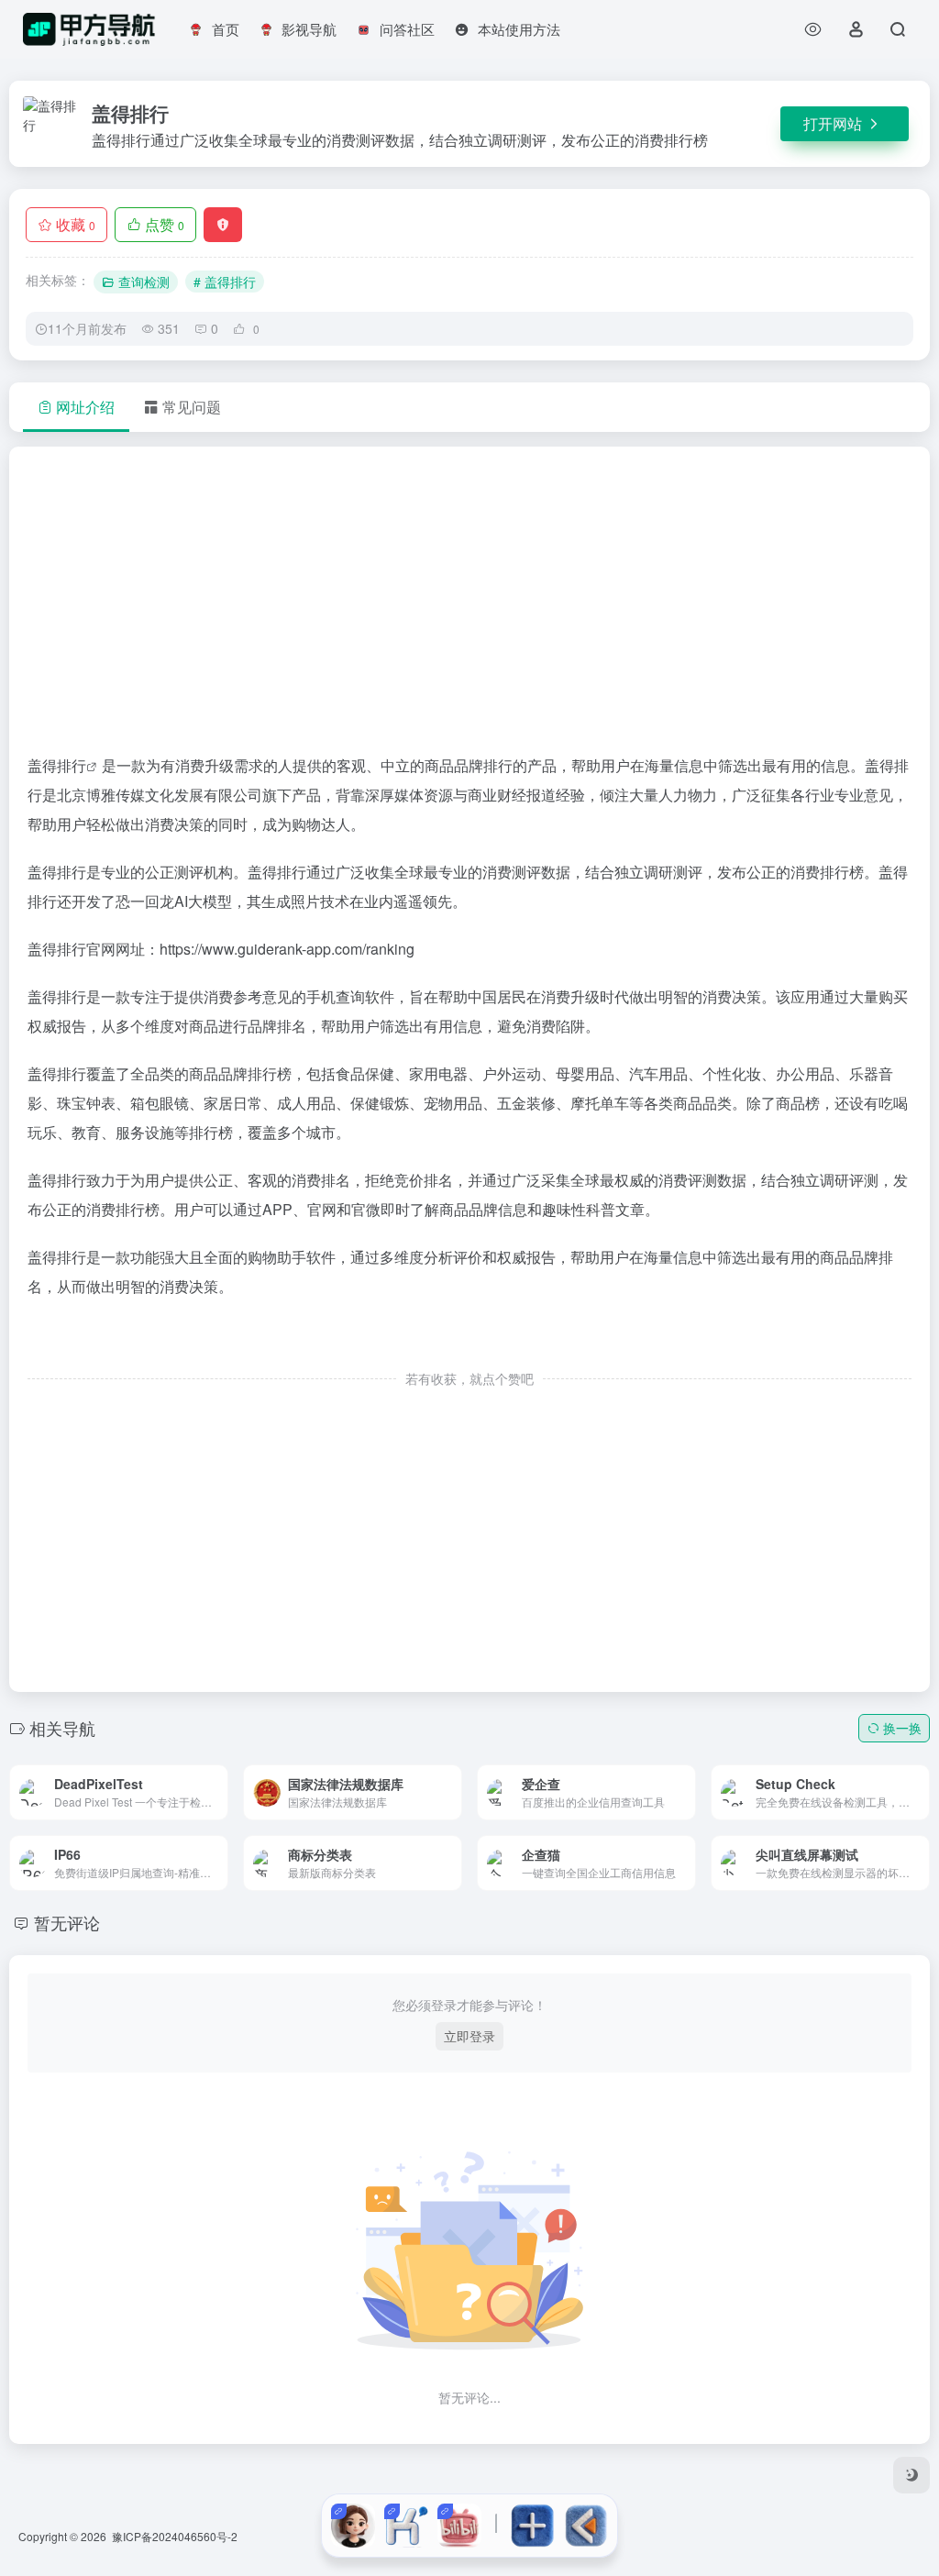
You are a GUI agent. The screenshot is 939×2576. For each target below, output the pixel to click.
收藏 (76, 224)
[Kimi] (406, 2526)
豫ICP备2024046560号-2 (175, 2536)
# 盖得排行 (225, 282)
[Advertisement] (469, 608)
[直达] (193, 1779)
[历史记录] (813, 29)
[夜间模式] (911, 2475)
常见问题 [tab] (192, 407)
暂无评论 (67, 1922)
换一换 (902, 1728)
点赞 (165, 224)
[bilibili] (459, 2526)
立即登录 (469, 2036)
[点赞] (469, 1340)
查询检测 (144, 282)
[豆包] (353, 2526)
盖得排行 (57, 765)
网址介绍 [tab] (85, 407)
